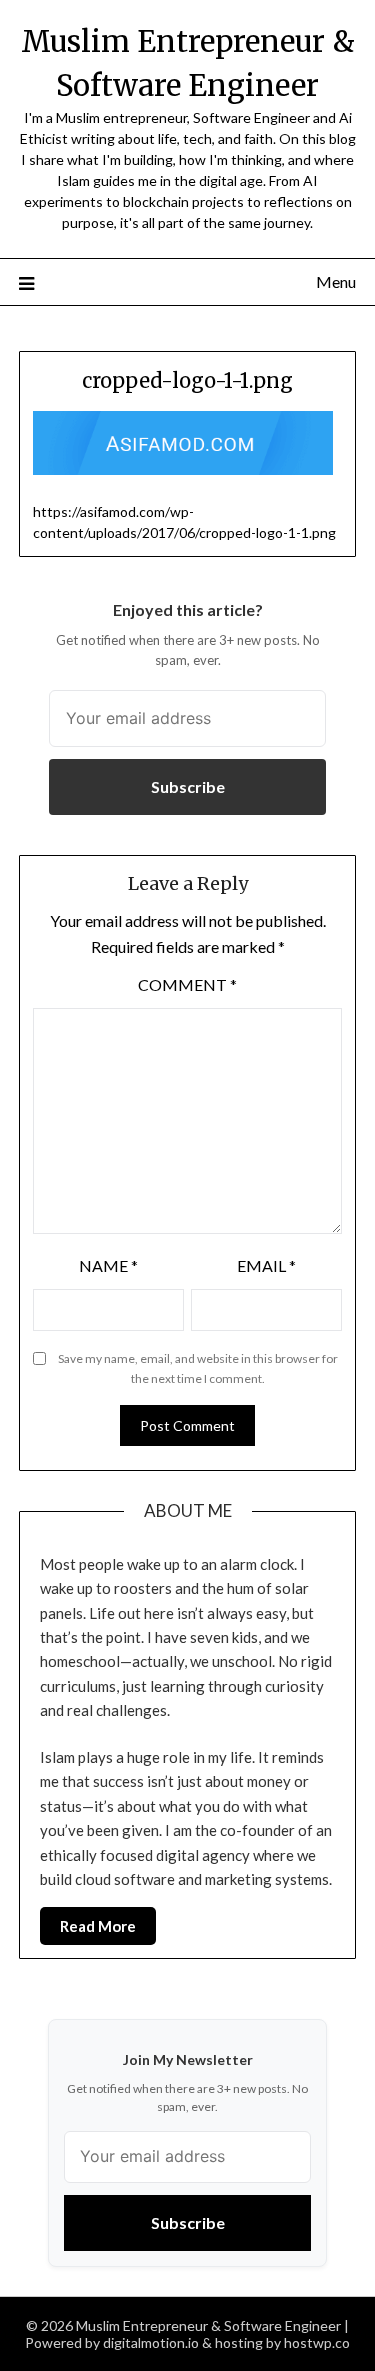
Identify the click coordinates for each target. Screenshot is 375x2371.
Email (266, 1265)
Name (108, 1265)
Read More (98, 1926)
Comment (187, 984)
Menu (336, 281)
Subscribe (188, 786)
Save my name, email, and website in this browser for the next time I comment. (198, 1368)
